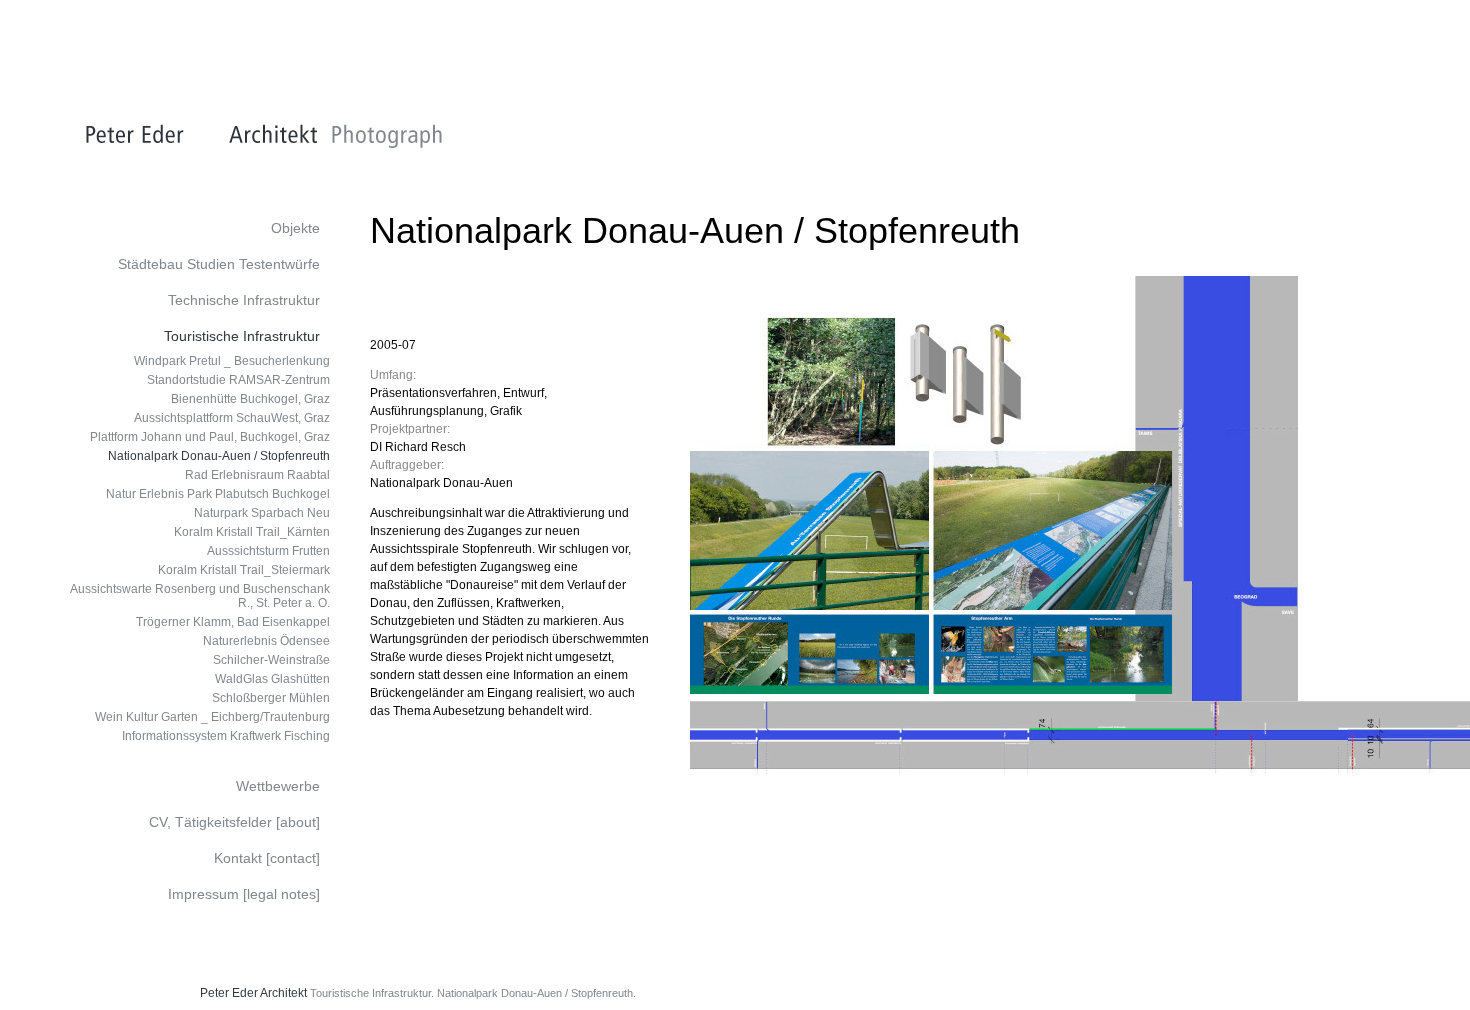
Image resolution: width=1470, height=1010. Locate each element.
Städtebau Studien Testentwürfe (219, 264)
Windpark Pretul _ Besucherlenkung (232, 361)
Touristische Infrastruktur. (372, 993)
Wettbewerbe (278, 786)
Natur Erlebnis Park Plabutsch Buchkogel (218, 494)
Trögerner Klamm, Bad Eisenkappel (233, 622)
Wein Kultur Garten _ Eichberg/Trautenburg (212, 717)
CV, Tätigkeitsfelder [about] (234, 822)
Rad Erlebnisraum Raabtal (257, 475)
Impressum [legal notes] (244, 894)
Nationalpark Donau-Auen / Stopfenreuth (219, 456)
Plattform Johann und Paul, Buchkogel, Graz (210, 437)
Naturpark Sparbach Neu (262, 513)
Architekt (283, 993)
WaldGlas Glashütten (272, 679)
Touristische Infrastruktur (242, 336)
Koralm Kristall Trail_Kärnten (252, 532)
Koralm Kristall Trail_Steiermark (244, 570)
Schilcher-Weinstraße (271, 660)
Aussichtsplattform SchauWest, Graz (232, 418)
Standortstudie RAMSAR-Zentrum (238, 380)
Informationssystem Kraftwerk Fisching (226, 736)
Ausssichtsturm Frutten (268, 551)
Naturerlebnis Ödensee (266, 641)
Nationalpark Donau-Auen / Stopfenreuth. (536, 993)
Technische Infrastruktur (244, 300)
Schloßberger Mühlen (271, 698)
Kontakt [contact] (267, 858)
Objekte (295, 228)
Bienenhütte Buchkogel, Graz (250, 399)
